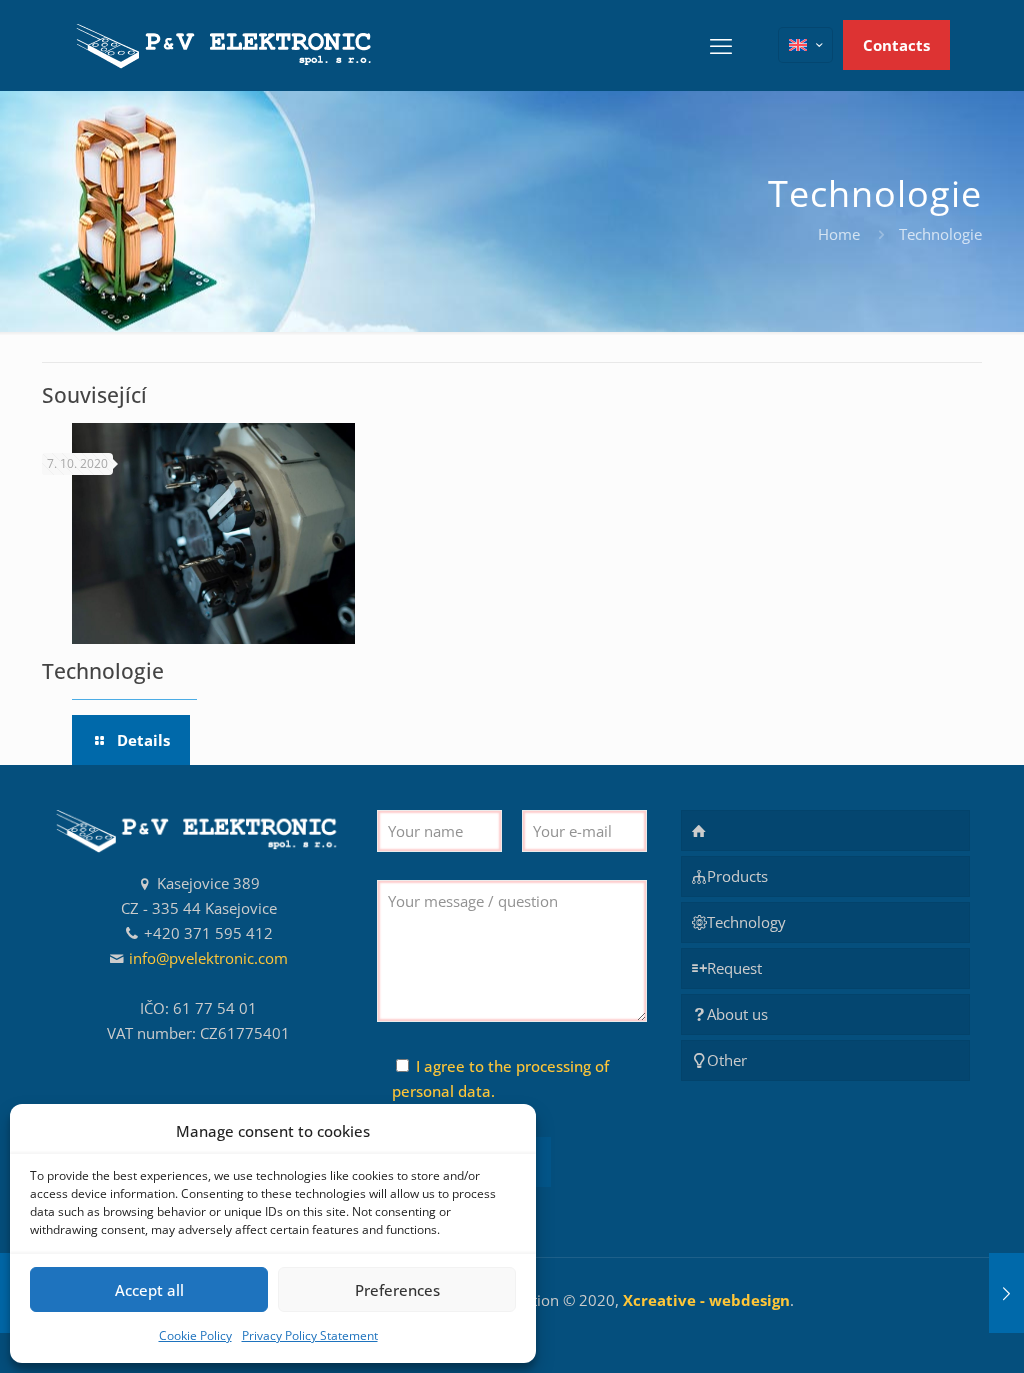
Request (734, 968)
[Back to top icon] (928, 1332)
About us (737, 1014)
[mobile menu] (721, 45)
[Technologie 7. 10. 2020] (1006, 1293)
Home (839, 234)
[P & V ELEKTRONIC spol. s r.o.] (226, 45)
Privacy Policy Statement (310, 1335)
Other (727, 1060)
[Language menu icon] (805, 45)
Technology (746, 922)
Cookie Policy (195, 1335)
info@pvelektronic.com (208, 958)
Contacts (896, 45)
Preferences (397, 1290)
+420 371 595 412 (208, 933)
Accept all (149, 1290)
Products (737, 876)
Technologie (103, 671)
